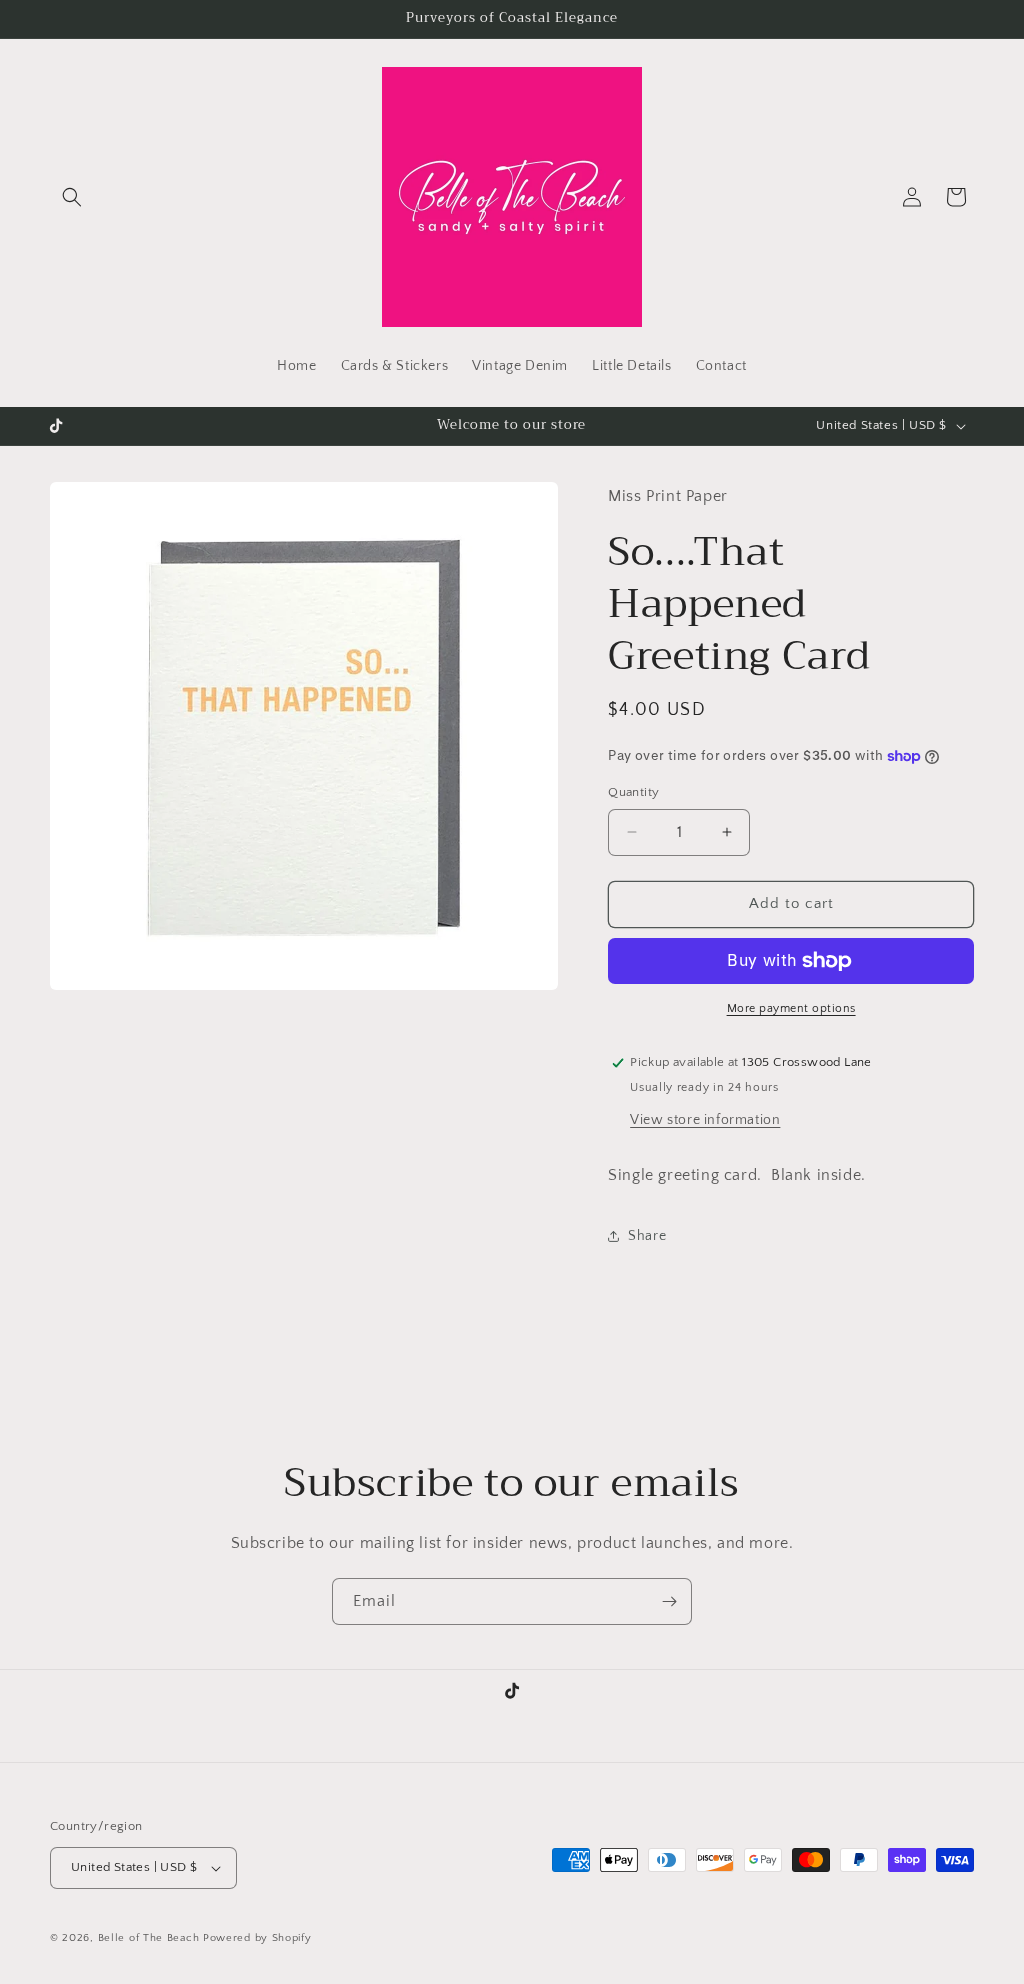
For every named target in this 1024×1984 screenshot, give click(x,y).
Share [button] (647, 1236)
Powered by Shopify (257, 1938)
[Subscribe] (669, 1601)
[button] (72, 197)
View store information (705, 1120)
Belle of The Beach (150, 1938)
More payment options (791, 1008)
